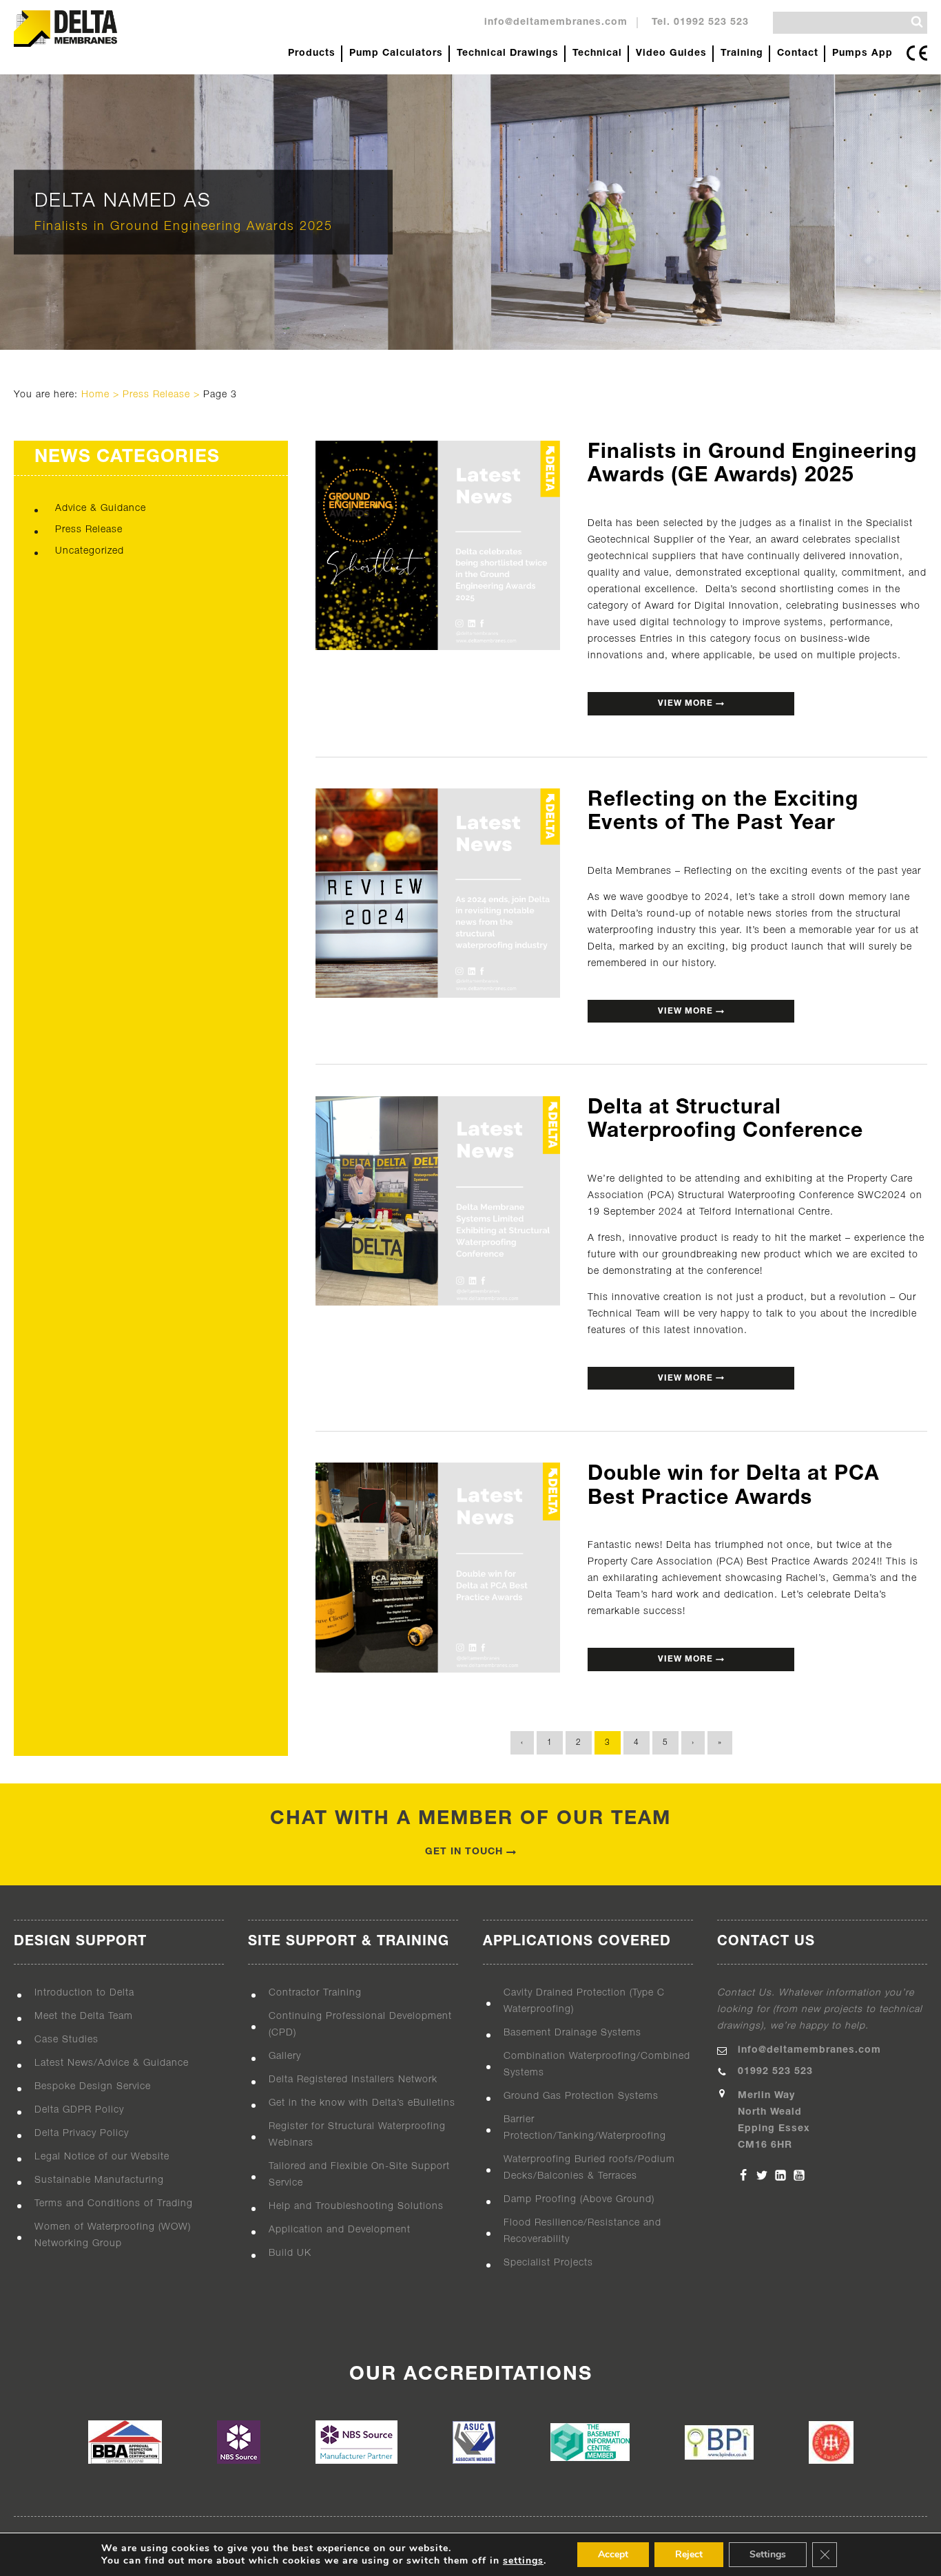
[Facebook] (743, 2175)
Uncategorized (90, 551)
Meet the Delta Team (84, 2017)
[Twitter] (762, 2175)
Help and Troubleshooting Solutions (356, 2207)
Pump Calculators (396, 53)
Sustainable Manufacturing (99, 2180)
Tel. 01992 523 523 (700, 22)
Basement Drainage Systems (572, 2033)
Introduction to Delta (84, 1993)
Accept (613, 2554)
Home (95, 395)
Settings (768, 2554)
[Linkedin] (780, 2175)
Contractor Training (315, 1993)
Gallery (285, 2056)
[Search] (917, 22)
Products (312, 53)
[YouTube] (799, 2175)
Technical (597, 53)
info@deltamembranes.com (556, 22)
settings (523, 2561)
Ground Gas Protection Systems (581, 2096)
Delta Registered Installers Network (353, 2080)
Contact (798, 53)
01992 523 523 (775, 2072)
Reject (689, 2554)
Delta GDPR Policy (79, 2110)
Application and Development (340, 2230)
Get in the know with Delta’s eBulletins (362, 2103)
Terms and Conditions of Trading (114, 2204)
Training (742, 53)
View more (687, 703)
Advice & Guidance (101, 509)
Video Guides (671, 53)
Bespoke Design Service (93, 2087)
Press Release (156, 395)
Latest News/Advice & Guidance (112, 2063)
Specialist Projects (548, 2263)
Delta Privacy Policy (82, 2134)
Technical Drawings (508, 53)
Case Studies (66, 2040)
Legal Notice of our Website (102, 2157)
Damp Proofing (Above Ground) (579, 2200)
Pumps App (862, 53)
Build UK (290, 2253)
